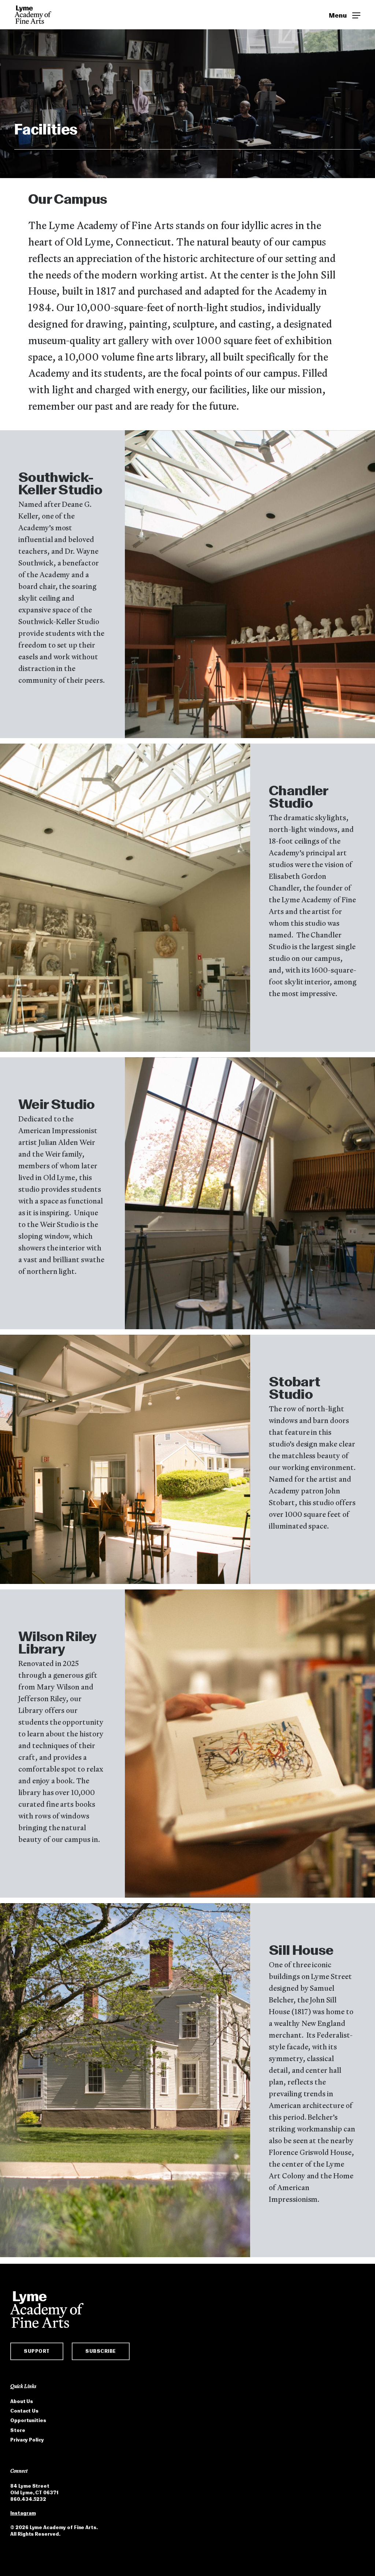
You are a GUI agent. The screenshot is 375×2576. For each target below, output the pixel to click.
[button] (345, 15)
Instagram (23, 2513)
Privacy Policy (27, 2440)
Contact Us (24, 2411)
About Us (22, 2401)
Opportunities (28, 2420)
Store (18, 2430)
